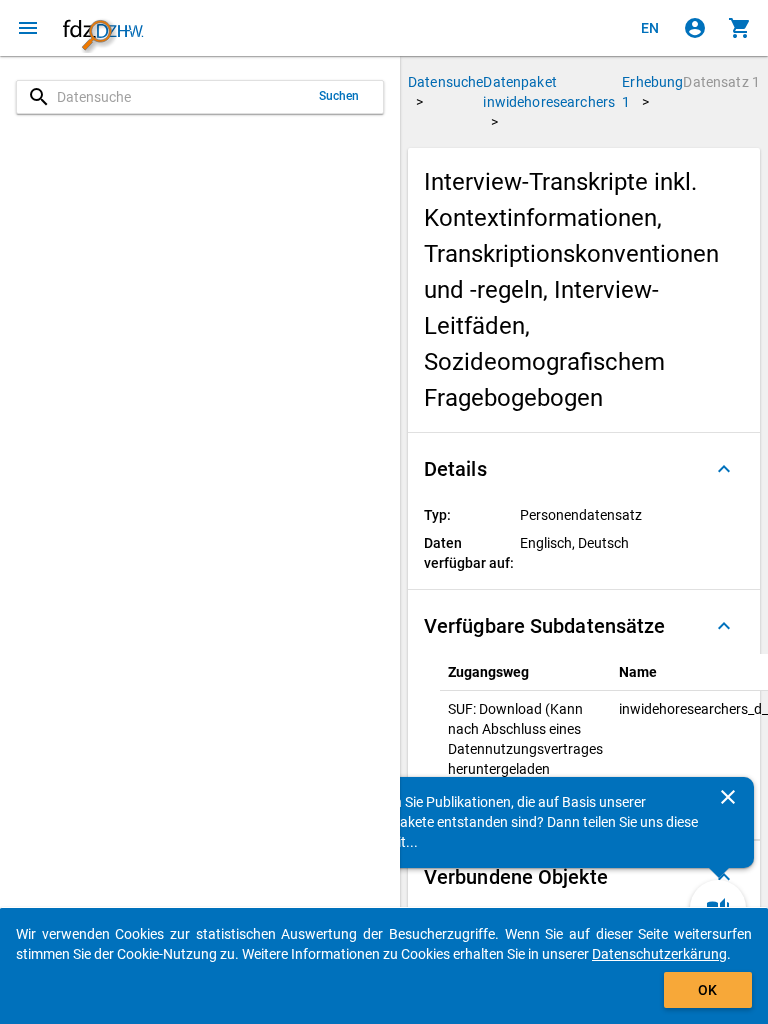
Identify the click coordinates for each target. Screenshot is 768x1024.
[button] (584, 469)
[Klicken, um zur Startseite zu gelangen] (103, 28)
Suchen (339, 96)
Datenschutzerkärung (659, 954)
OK (707, 990)
